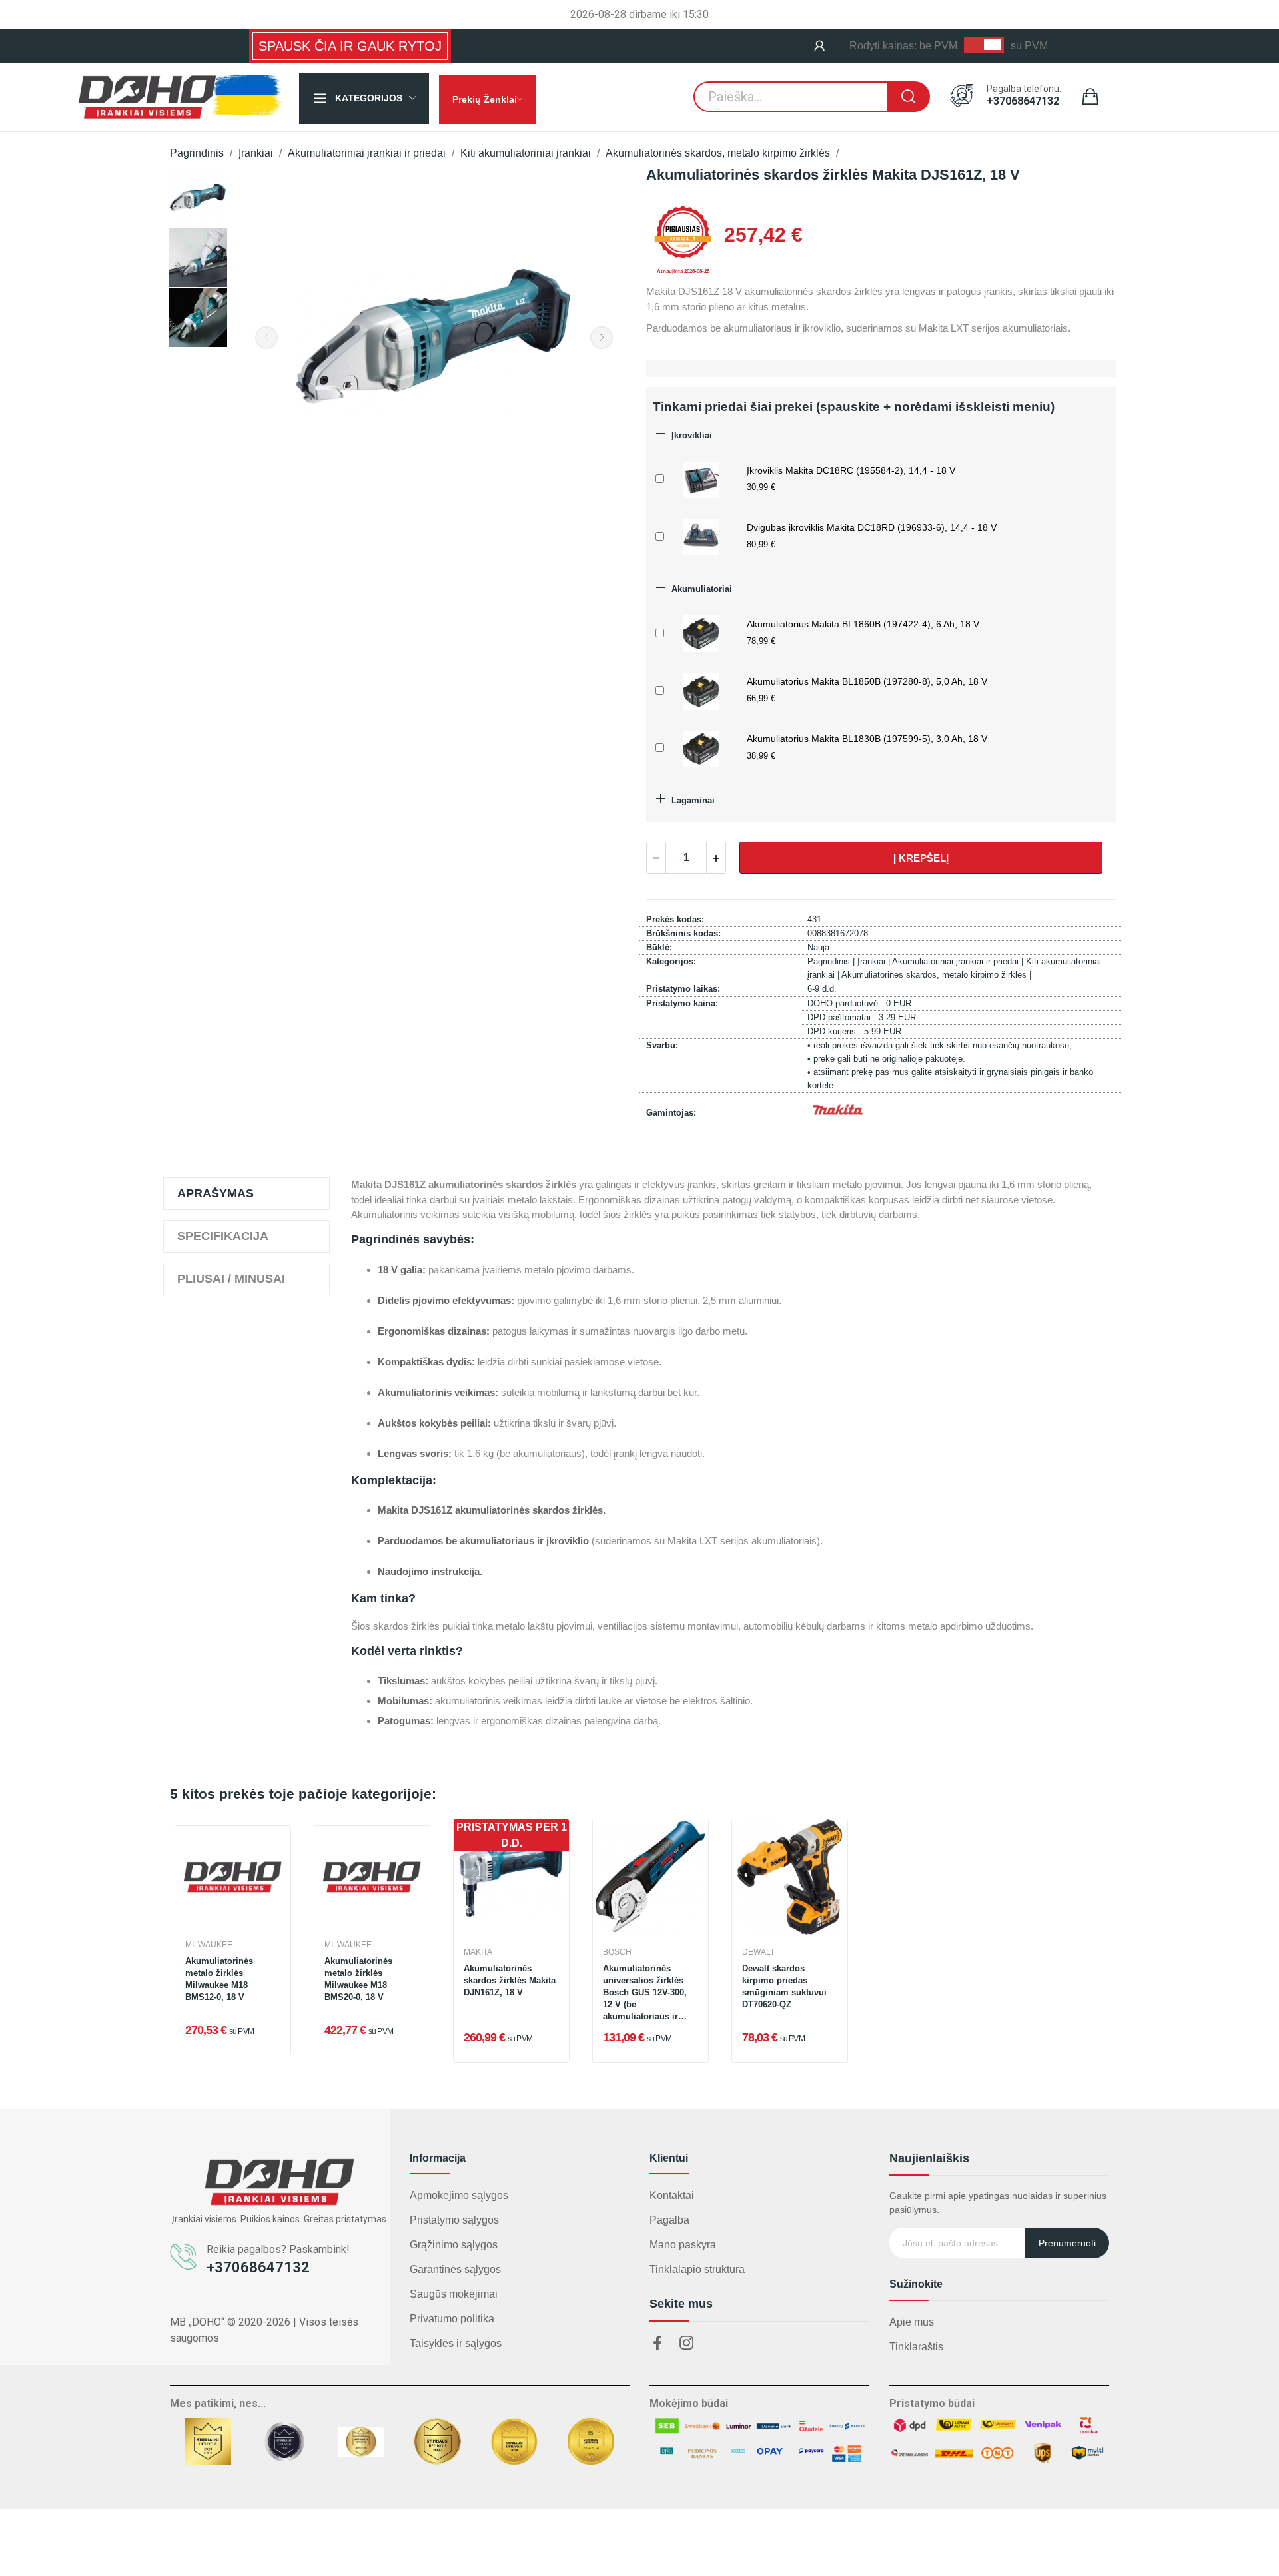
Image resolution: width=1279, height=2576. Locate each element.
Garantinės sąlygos (455, 2269)
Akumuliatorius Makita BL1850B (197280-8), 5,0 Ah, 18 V (867, 681)
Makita (478, 1952)
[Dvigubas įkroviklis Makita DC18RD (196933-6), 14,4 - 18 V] (701, 535)
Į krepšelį (921, 858)
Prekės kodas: (675, 919)
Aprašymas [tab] (215, 1193)
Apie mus (912, 2322)
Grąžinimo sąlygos (454, 2245)
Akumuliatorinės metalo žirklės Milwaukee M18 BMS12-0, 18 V (219, 1979)
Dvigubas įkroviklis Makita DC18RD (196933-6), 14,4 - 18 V (872, 527)
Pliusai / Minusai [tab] (231, 1279)
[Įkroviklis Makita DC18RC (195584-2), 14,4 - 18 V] (701, 478)
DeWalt (758, 1952)
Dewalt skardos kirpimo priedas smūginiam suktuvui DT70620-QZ (784, 1987)
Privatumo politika (452, 2319)
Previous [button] (266, 338)
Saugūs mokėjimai (454, 2294)
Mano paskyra (683, 2245)
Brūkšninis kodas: (683, 933)
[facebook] (657, 2344)
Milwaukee (209, 1945)
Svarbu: (662, 1045)
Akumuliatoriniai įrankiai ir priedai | (959, 961)
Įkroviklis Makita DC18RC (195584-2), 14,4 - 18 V (851, 470)
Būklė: (659, 947)
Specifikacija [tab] (223, 1236)
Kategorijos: (671, 961)
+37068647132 (1023, 101)
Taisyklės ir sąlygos (456, 2343)
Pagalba (669, 2220)
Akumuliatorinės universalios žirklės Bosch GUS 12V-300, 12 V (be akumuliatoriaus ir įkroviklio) (645, 1994)
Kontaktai (672, 2195)
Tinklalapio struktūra (697, 2269)
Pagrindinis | (832, 961)
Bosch (617, 1952)
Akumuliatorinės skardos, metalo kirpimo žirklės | (936, 975)
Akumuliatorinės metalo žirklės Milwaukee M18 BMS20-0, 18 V (358, 1979)
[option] (198, 198)
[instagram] (687, 2344)
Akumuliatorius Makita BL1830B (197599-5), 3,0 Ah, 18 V (867, 739)
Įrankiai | (875, 961)
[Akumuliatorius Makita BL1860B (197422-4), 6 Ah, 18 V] (701, 632)
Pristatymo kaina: (682, 1003)
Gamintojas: (671, 1113)
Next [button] (602, 338)
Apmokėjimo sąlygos (459, 2195)
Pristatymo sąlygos (454, 2220)
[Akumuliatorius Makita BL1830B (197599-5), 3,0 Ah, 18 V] (701, 747)
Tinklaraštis (916, 2347)
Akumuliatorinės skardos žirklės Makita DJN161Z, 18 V (510, 1980)
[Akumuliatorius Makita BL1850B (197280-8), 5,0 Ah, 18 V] (701, 690)
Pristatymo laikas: (683, 989)
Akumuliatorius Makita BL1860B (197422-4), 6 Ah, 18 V (863, 624)
